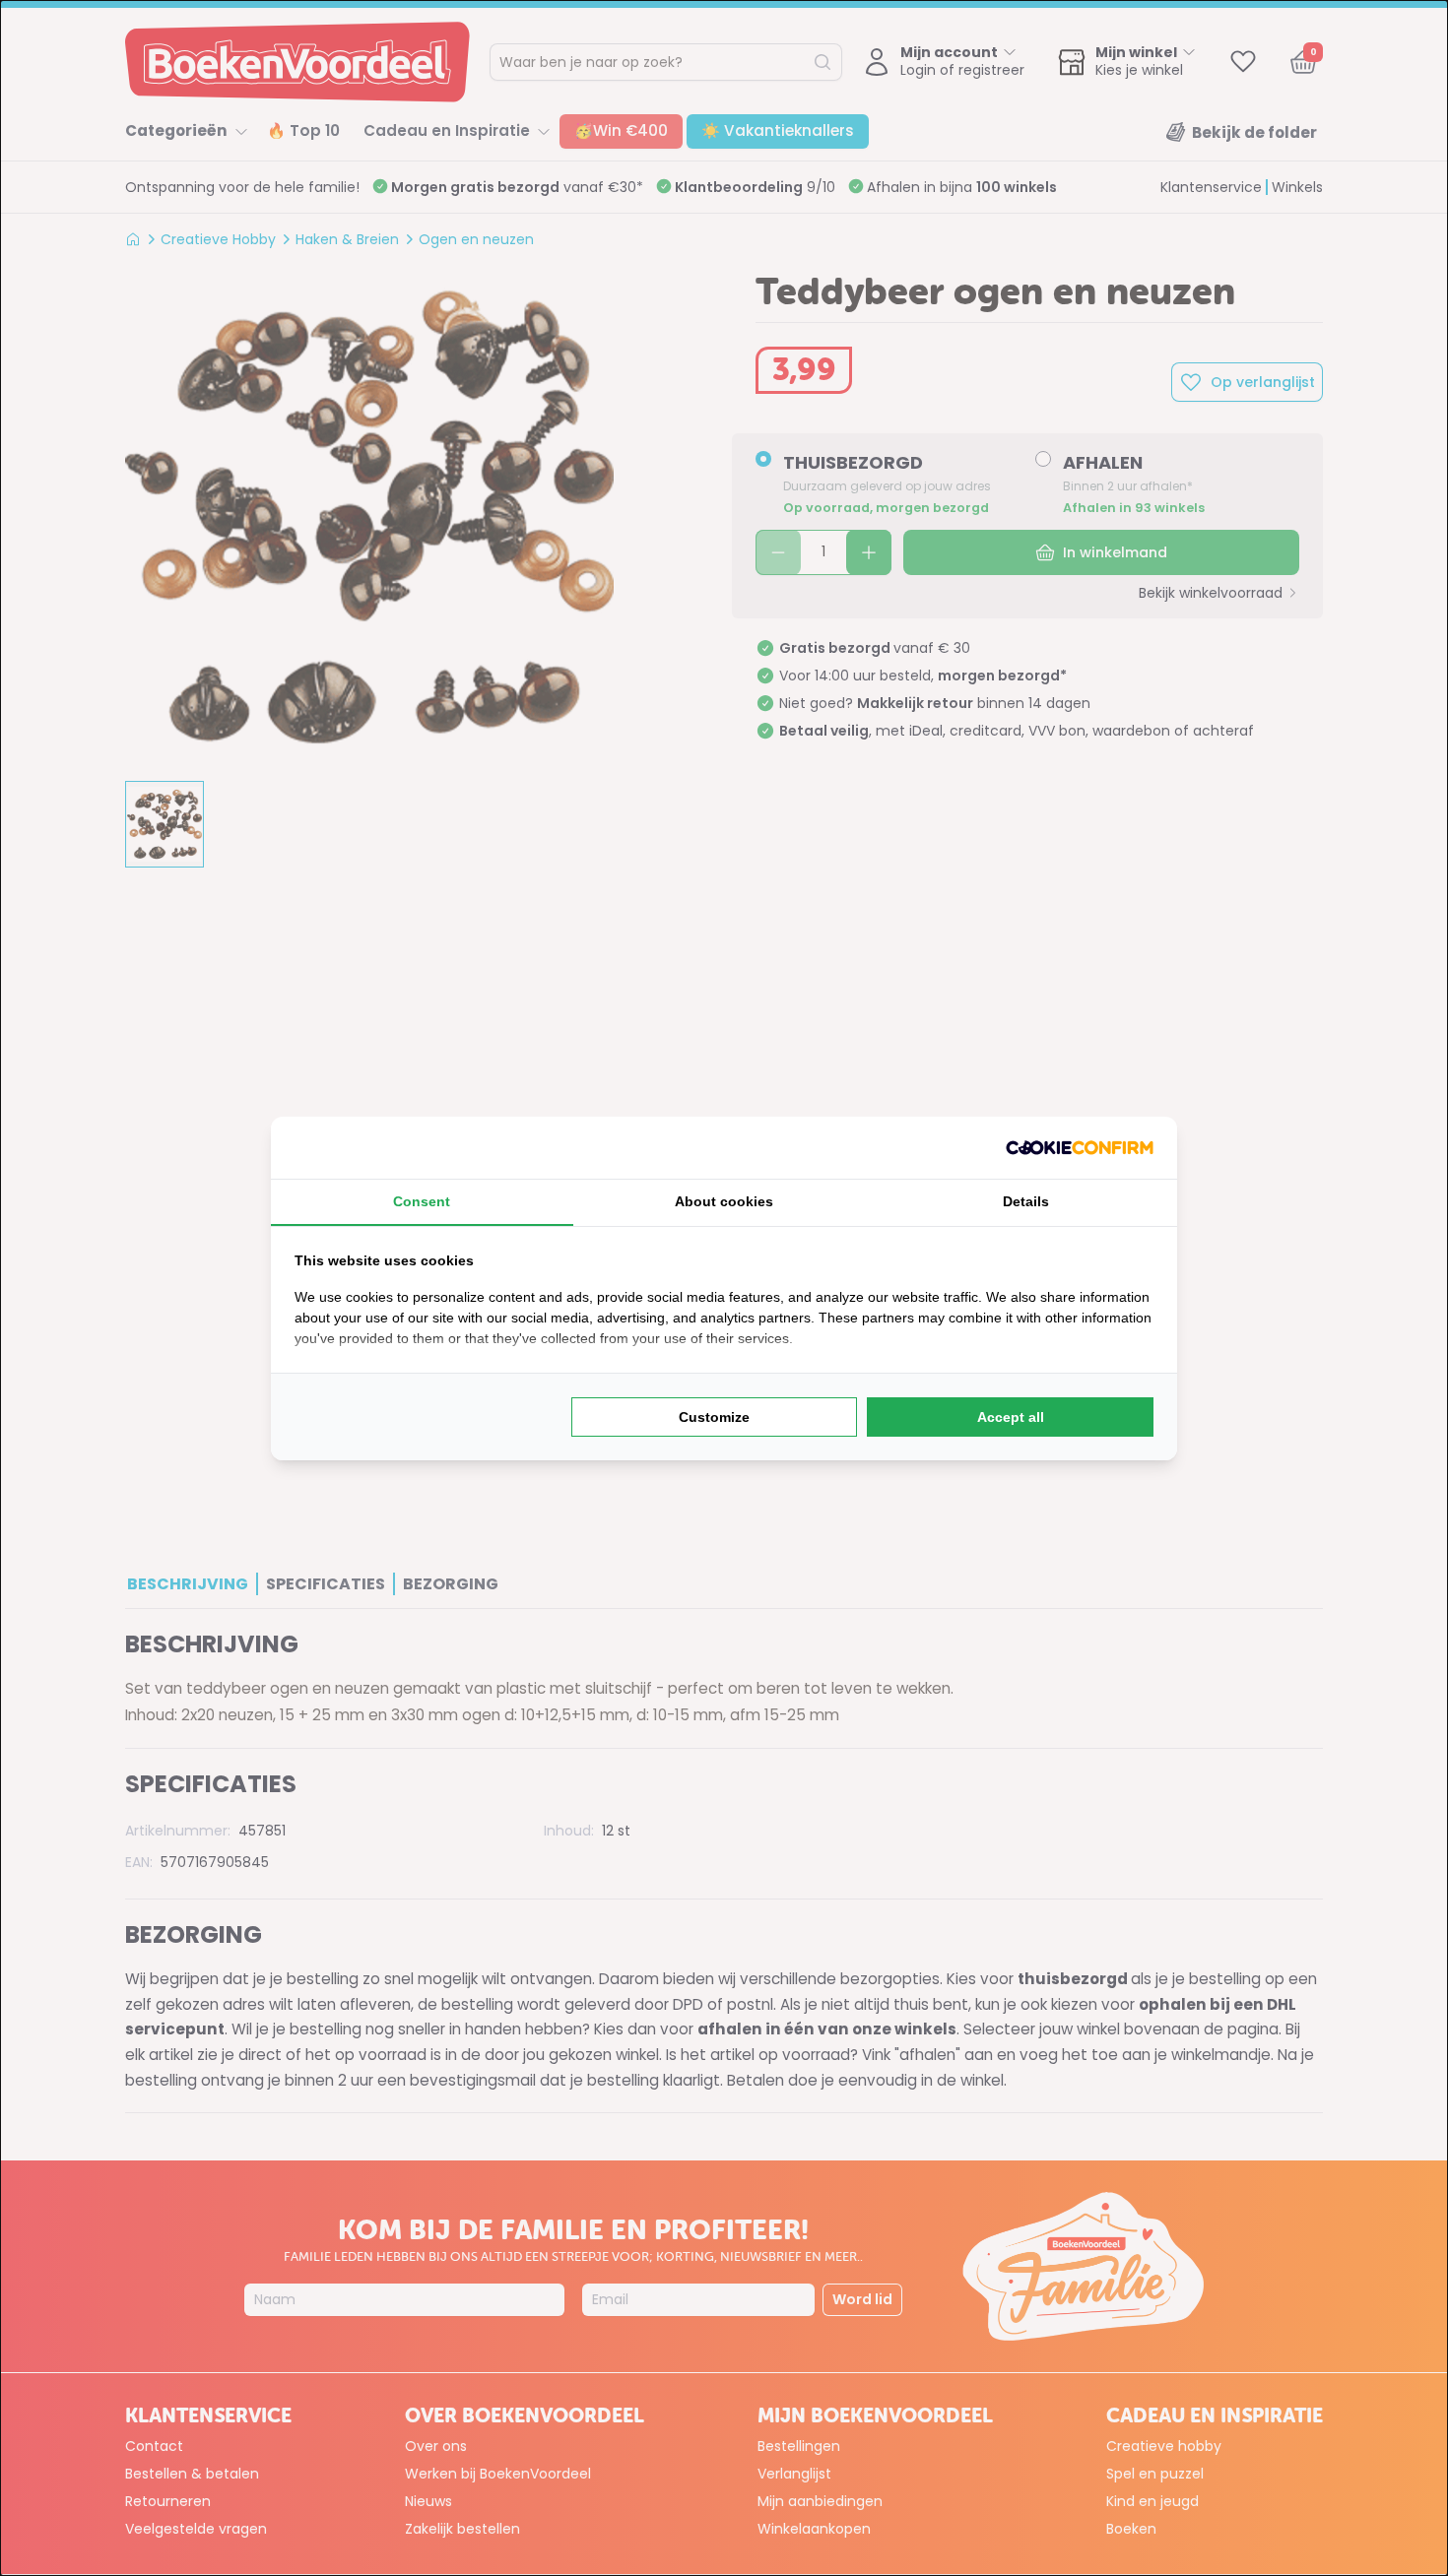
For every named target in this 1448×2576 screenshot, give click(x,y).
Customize (714, 1417)
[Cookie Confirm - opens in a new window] (1080, 1148)
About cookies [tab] (724, 1201)
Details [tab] (1026, 1201)
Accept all (1011, 1417)
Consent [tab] (422, 1201)
